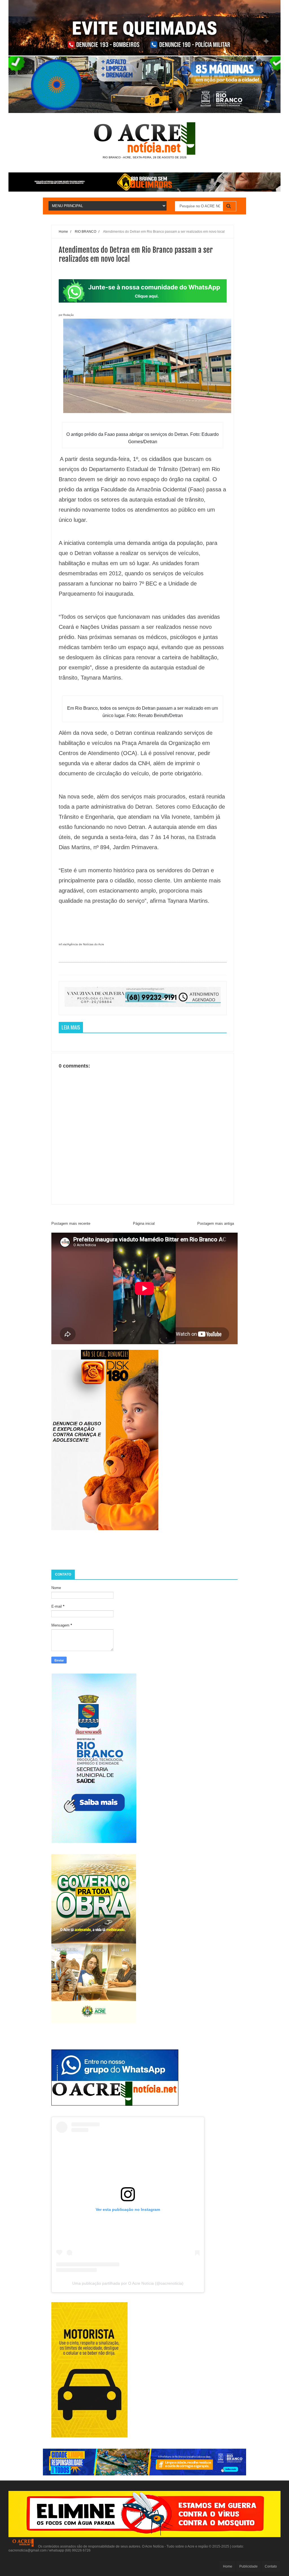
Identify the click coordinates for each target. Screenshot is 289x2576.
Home (228, 2566)
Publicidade (249, 2566)
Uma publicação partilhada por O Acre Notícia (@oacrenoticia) (128, 2283)
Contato (271, 2566)
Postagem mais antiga (216, 1223)
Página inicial (144, 1223)
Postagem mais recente (71, 1223)
